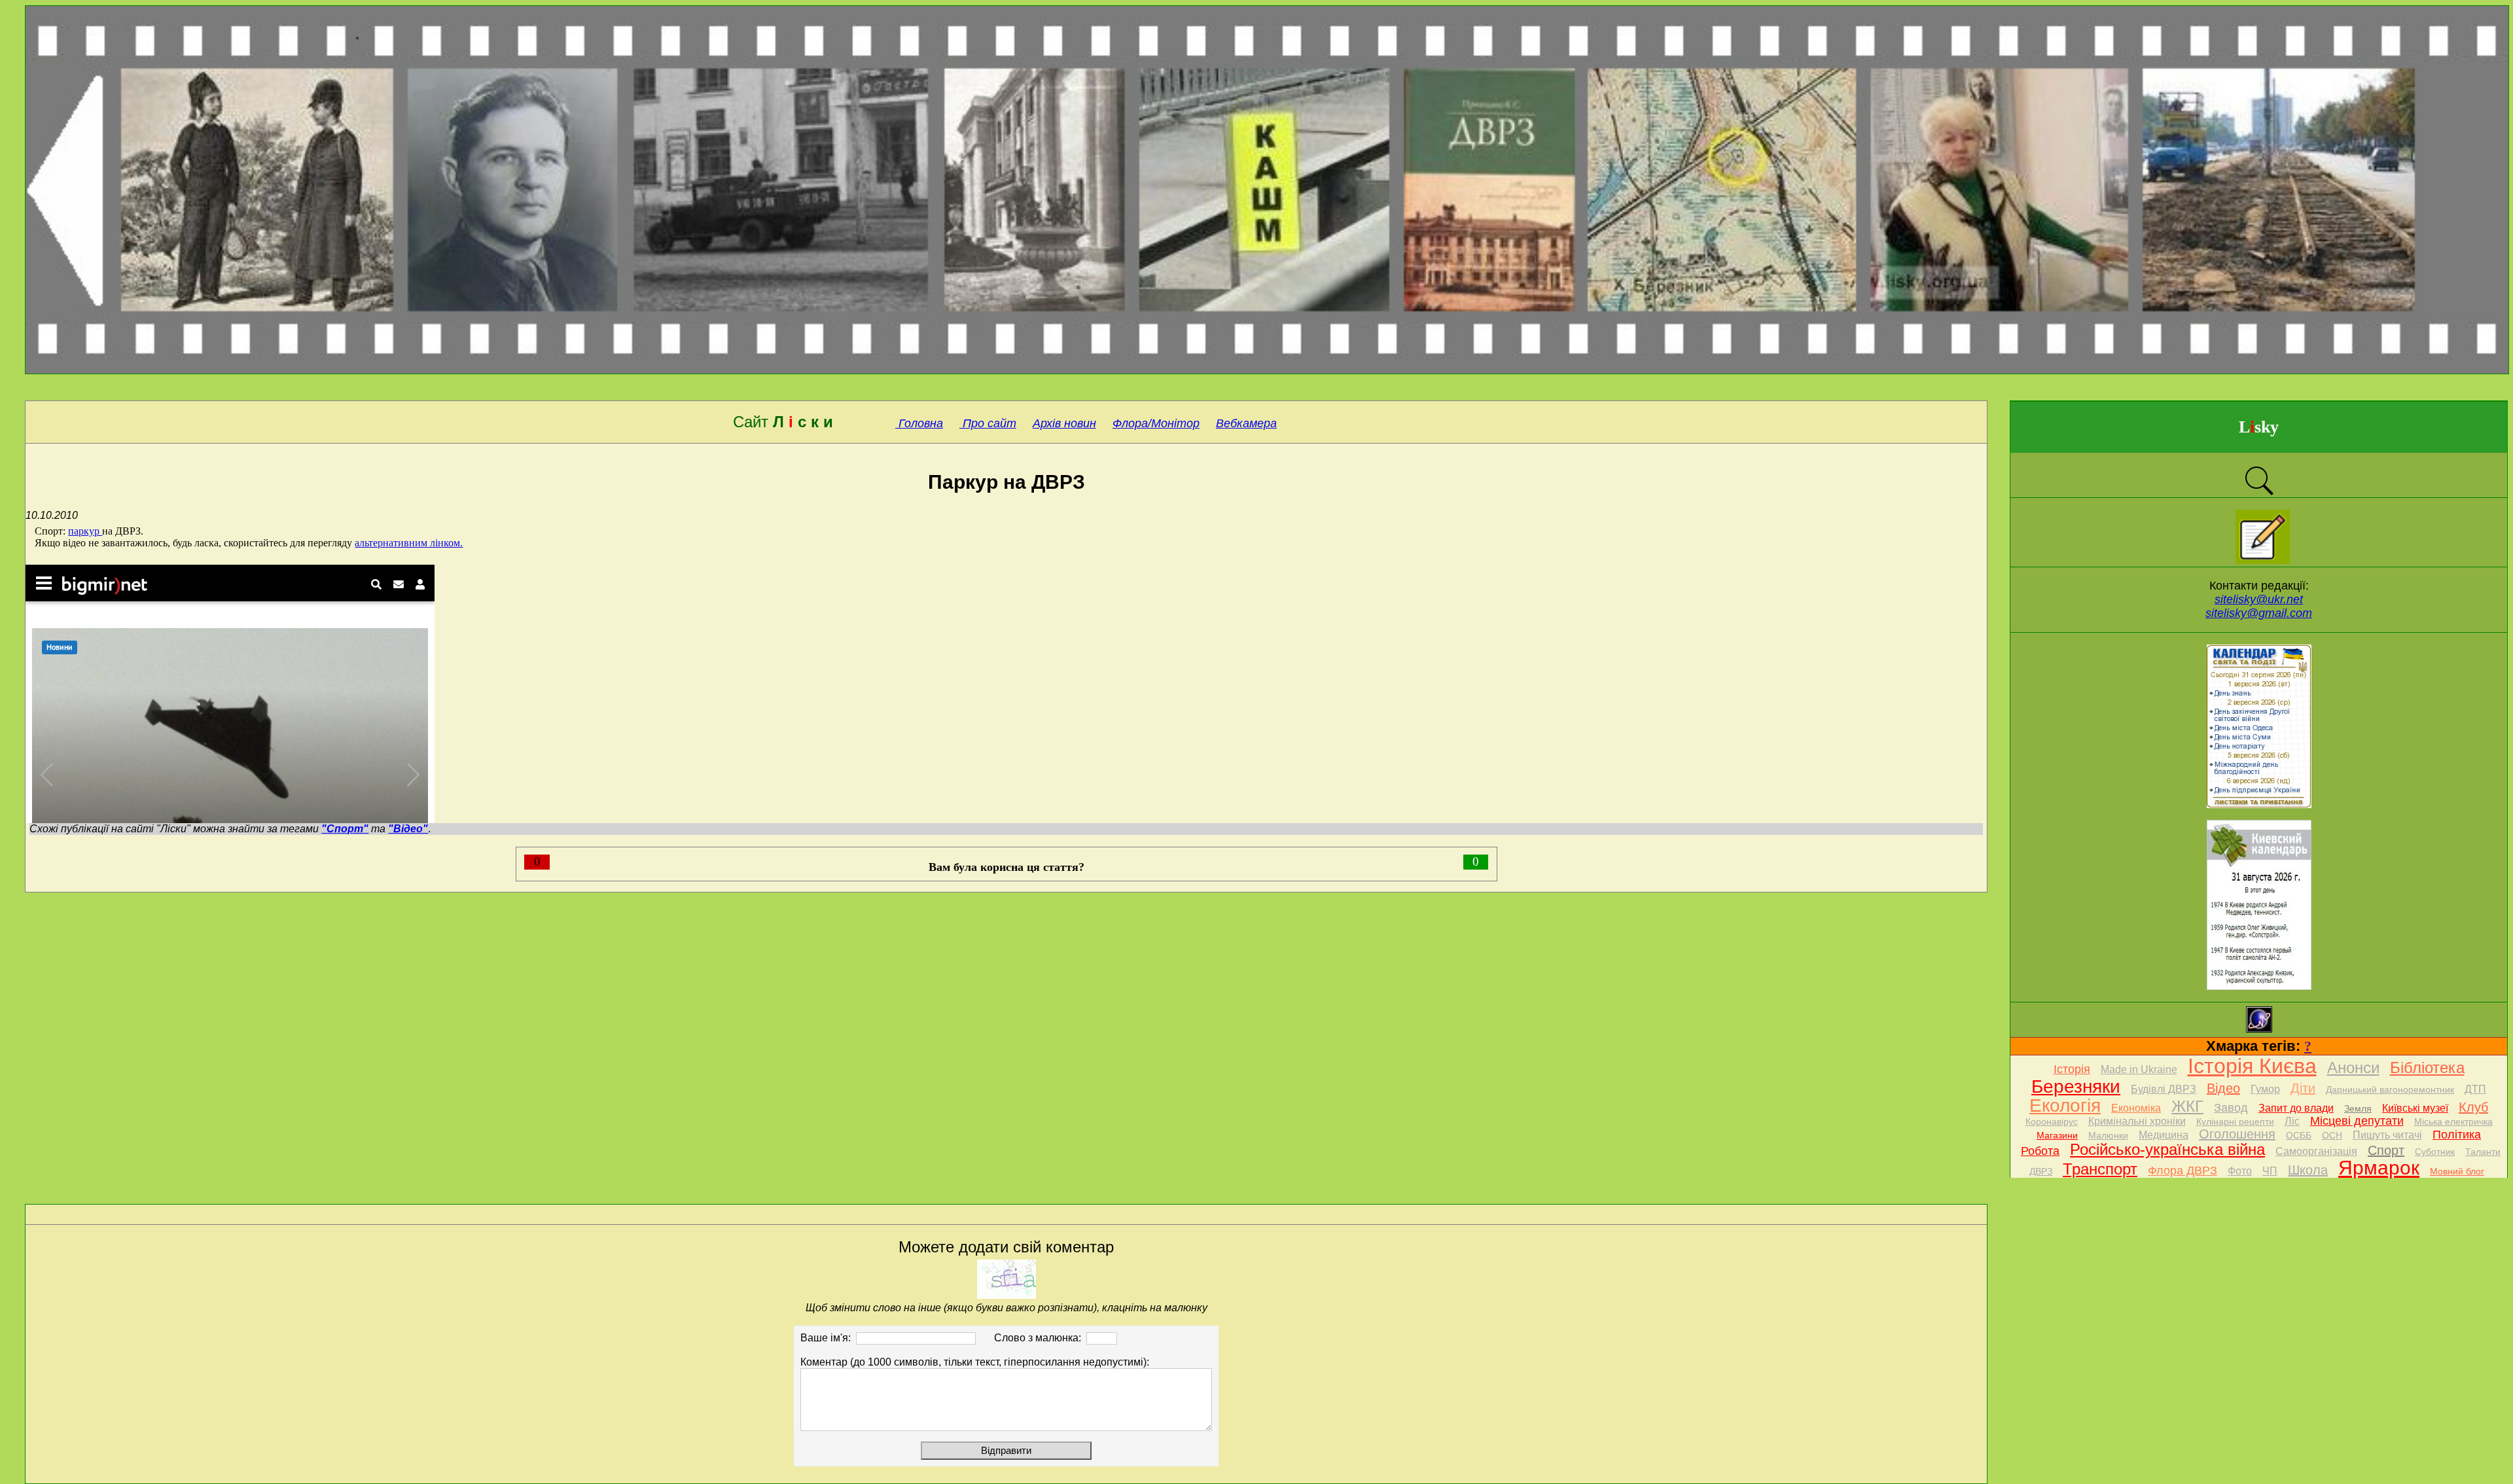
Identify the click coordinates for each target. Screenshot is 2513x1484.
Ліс (2292, 1121)
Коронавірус (2052, 1122)
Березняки (2076, 1086)
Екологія (2065, 1105)
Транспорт (2100, 1169)
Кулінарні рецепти (2235, 1122)
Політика (2457, 1135)
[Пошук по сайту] (2259, 494)
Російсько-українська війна (2167, 1149)
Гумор (2265, 1089)
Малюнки (2108, 1135)
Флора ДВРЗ (2183, 1171)
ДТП (2475, 1089)
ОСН (2332, 1135)
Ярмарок (2379, 1168)
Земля (2358, 1108)
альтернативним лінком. (409, 543)
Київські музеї (2415, 1108)
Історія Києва (2252, 1066)
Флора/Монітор (1156, 423)
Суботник (2435, 1152)
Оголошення (2237, 1134)
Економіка (2136, 1108)
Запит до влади (2296, 1108)
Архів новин (1064, 423)
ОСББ (2299, 1135)
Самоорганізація (2316, 1151)
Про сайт (988, 423)
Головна (919, 423)
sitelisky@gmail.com (2259, 613)
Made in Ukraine (2139, 1069)
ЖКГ (2187, 1106)
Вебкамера (1246, 423)
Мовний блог (2457, 1171)
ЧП (2270, 1171)
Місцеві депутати (2357, 1121)
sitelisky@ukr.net (2259, 599)
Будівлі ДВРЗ (2164, 1089)
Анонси (2353, 1068)
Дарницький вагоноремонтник (2390, 1089)
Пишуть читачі (2387, 1135)
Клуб (2473, 1107)
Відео (2223, 1088)
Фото (2240, 1171)
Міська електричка (2453, 1122)
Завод (2231, 1108)
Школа (2308, 1170)
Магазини (2057, 1135)
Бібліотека (2427, 1068)
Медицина (2164, 1135)
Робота (2040, 1151)
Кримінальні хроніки (2137, 1121)
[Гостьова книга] (2263, 560)
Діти (2303, 1088)
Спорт (2386, 1150)
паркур (85, 531)
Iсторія (2072, 1069)
